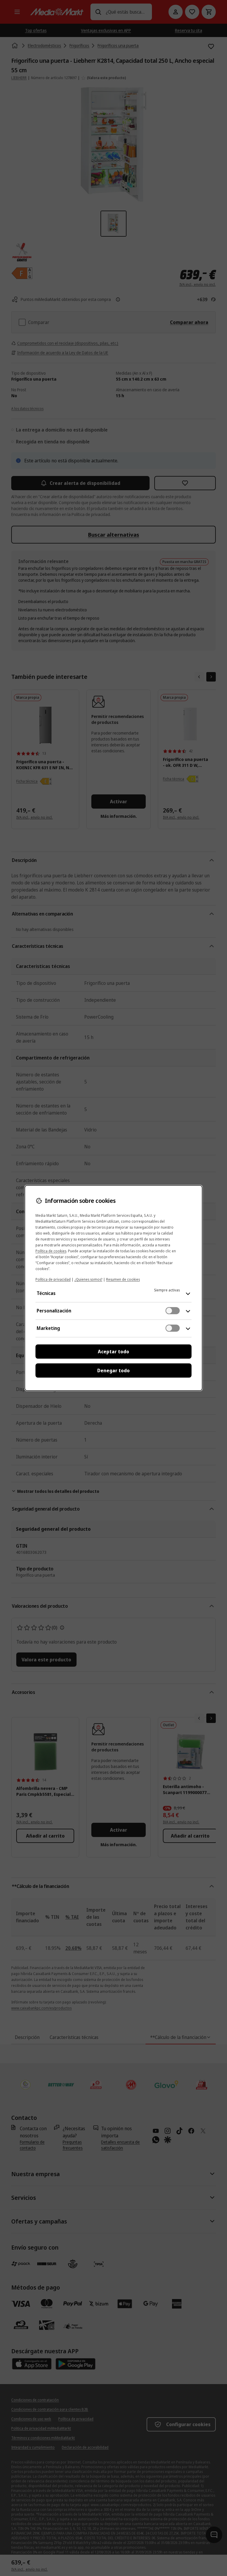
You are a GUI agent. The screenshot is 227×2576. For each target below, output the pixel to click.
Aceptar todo (113, 1352)
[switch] (173, 1311)
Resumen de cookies (123, 1279)
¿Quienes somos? (88, 1279)
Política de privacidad (53, 1279)
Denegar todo (113, 1370)
